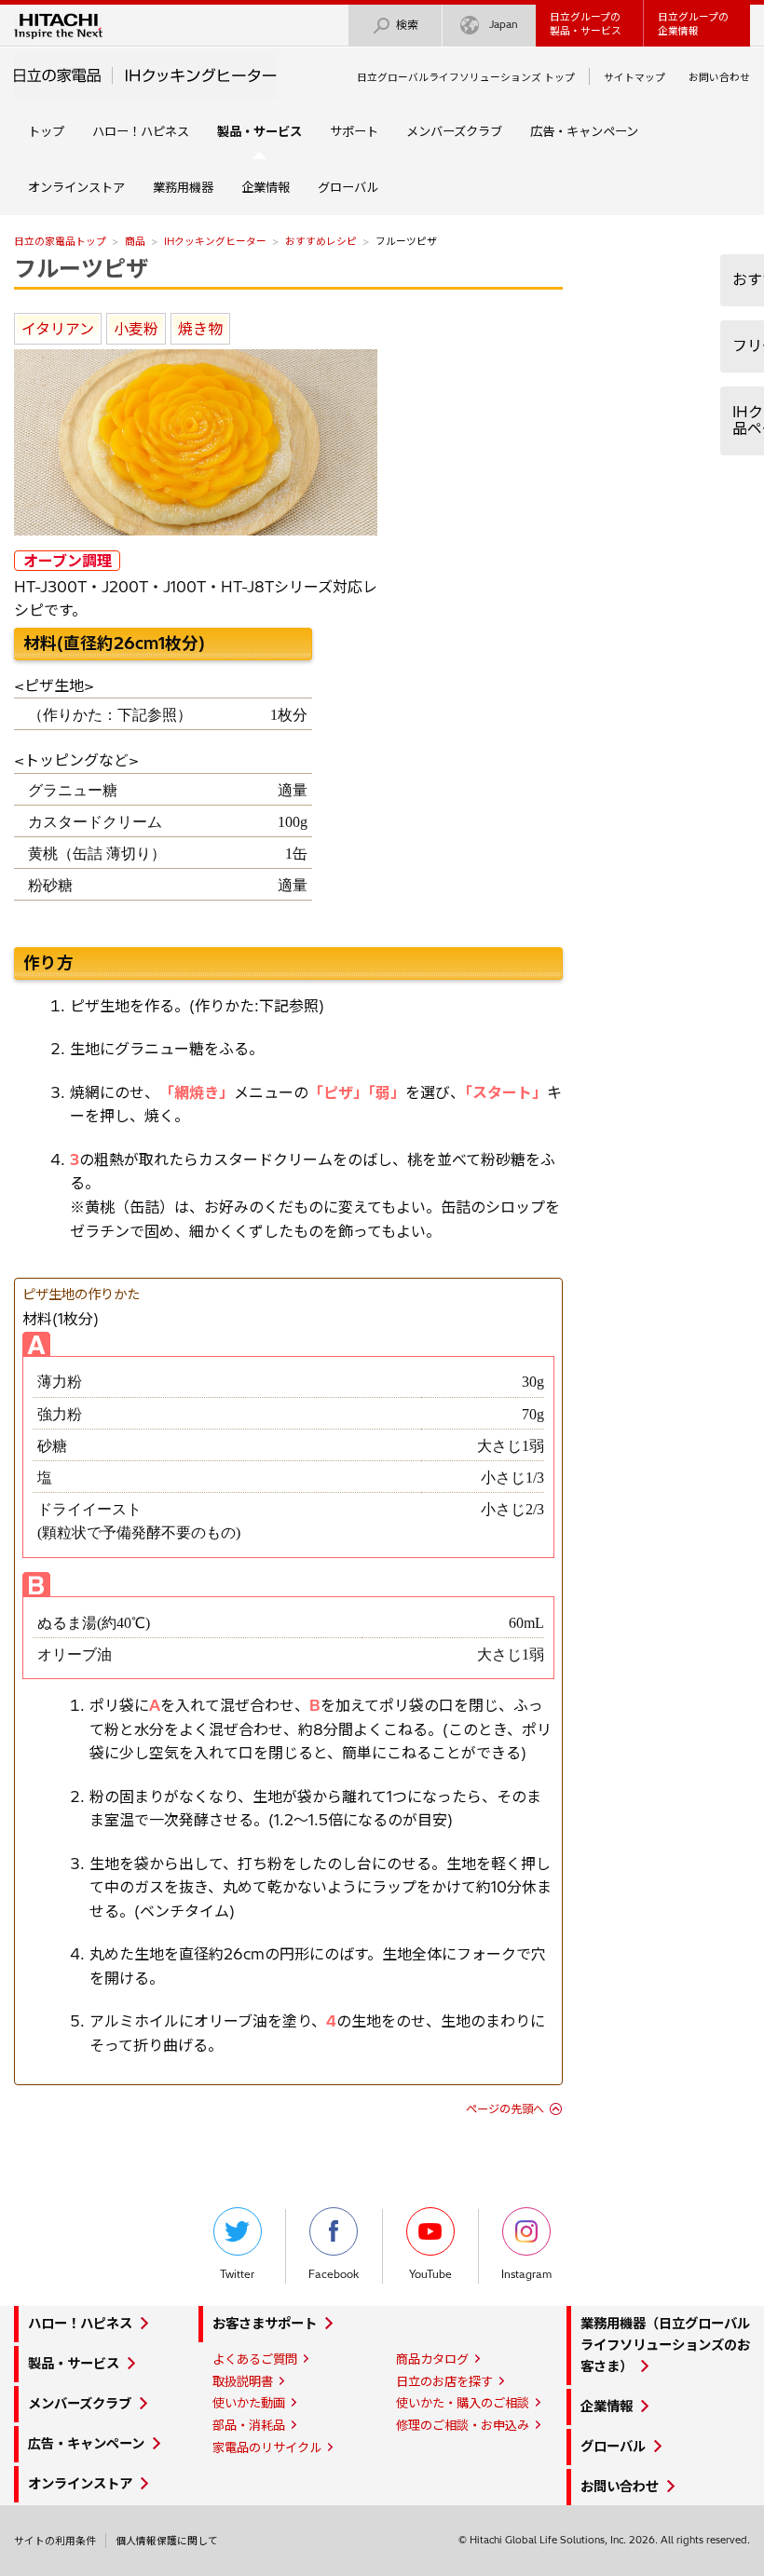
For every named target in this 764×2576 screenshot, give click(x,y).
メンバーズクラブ (454, 131)
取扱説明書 (243, 2381)
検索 (407, 25)
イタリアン (58, 329)
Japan (504, 24)
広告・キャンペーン (584, 131)
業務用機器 (183, 187)
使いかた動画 (249, 2403)
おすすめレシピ (321, 241)
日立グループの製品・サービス (586, 24)
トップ (46, 131)
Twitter (237, 2274)
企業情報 (266, 187)
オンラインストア (76, 187)
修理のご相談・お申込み (463, 2425)
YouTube (430, 2274)
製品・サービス (74, 2364)
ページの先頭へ (505, 2109)
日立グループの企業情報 (693, 24)
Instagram (526, 2274)
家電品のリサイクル (267, 2447)
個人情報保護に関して (167, 2541)
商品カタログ (432, 2359)
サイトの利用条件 (55, 2541)
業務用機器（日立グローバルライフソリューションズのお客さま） (665, 2345)
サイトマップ (634, 77)
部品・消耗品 (249, 2425)
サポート (354, 131)
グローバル (348, 187)
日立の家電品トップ (60, 241)
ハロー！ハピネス (141, 131)
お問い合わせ (719, 77)
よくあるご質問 (255, 2359)
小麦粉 (136, 329)
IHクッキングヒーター (215, 241)
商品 (135, 241)
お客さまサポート (265, 2324)
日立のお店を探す (444, 2381)
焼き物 (200, 329)
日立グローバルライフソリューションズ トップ (466, 77)
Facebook (334, 2274)
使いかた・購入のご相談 (463, 2403)
